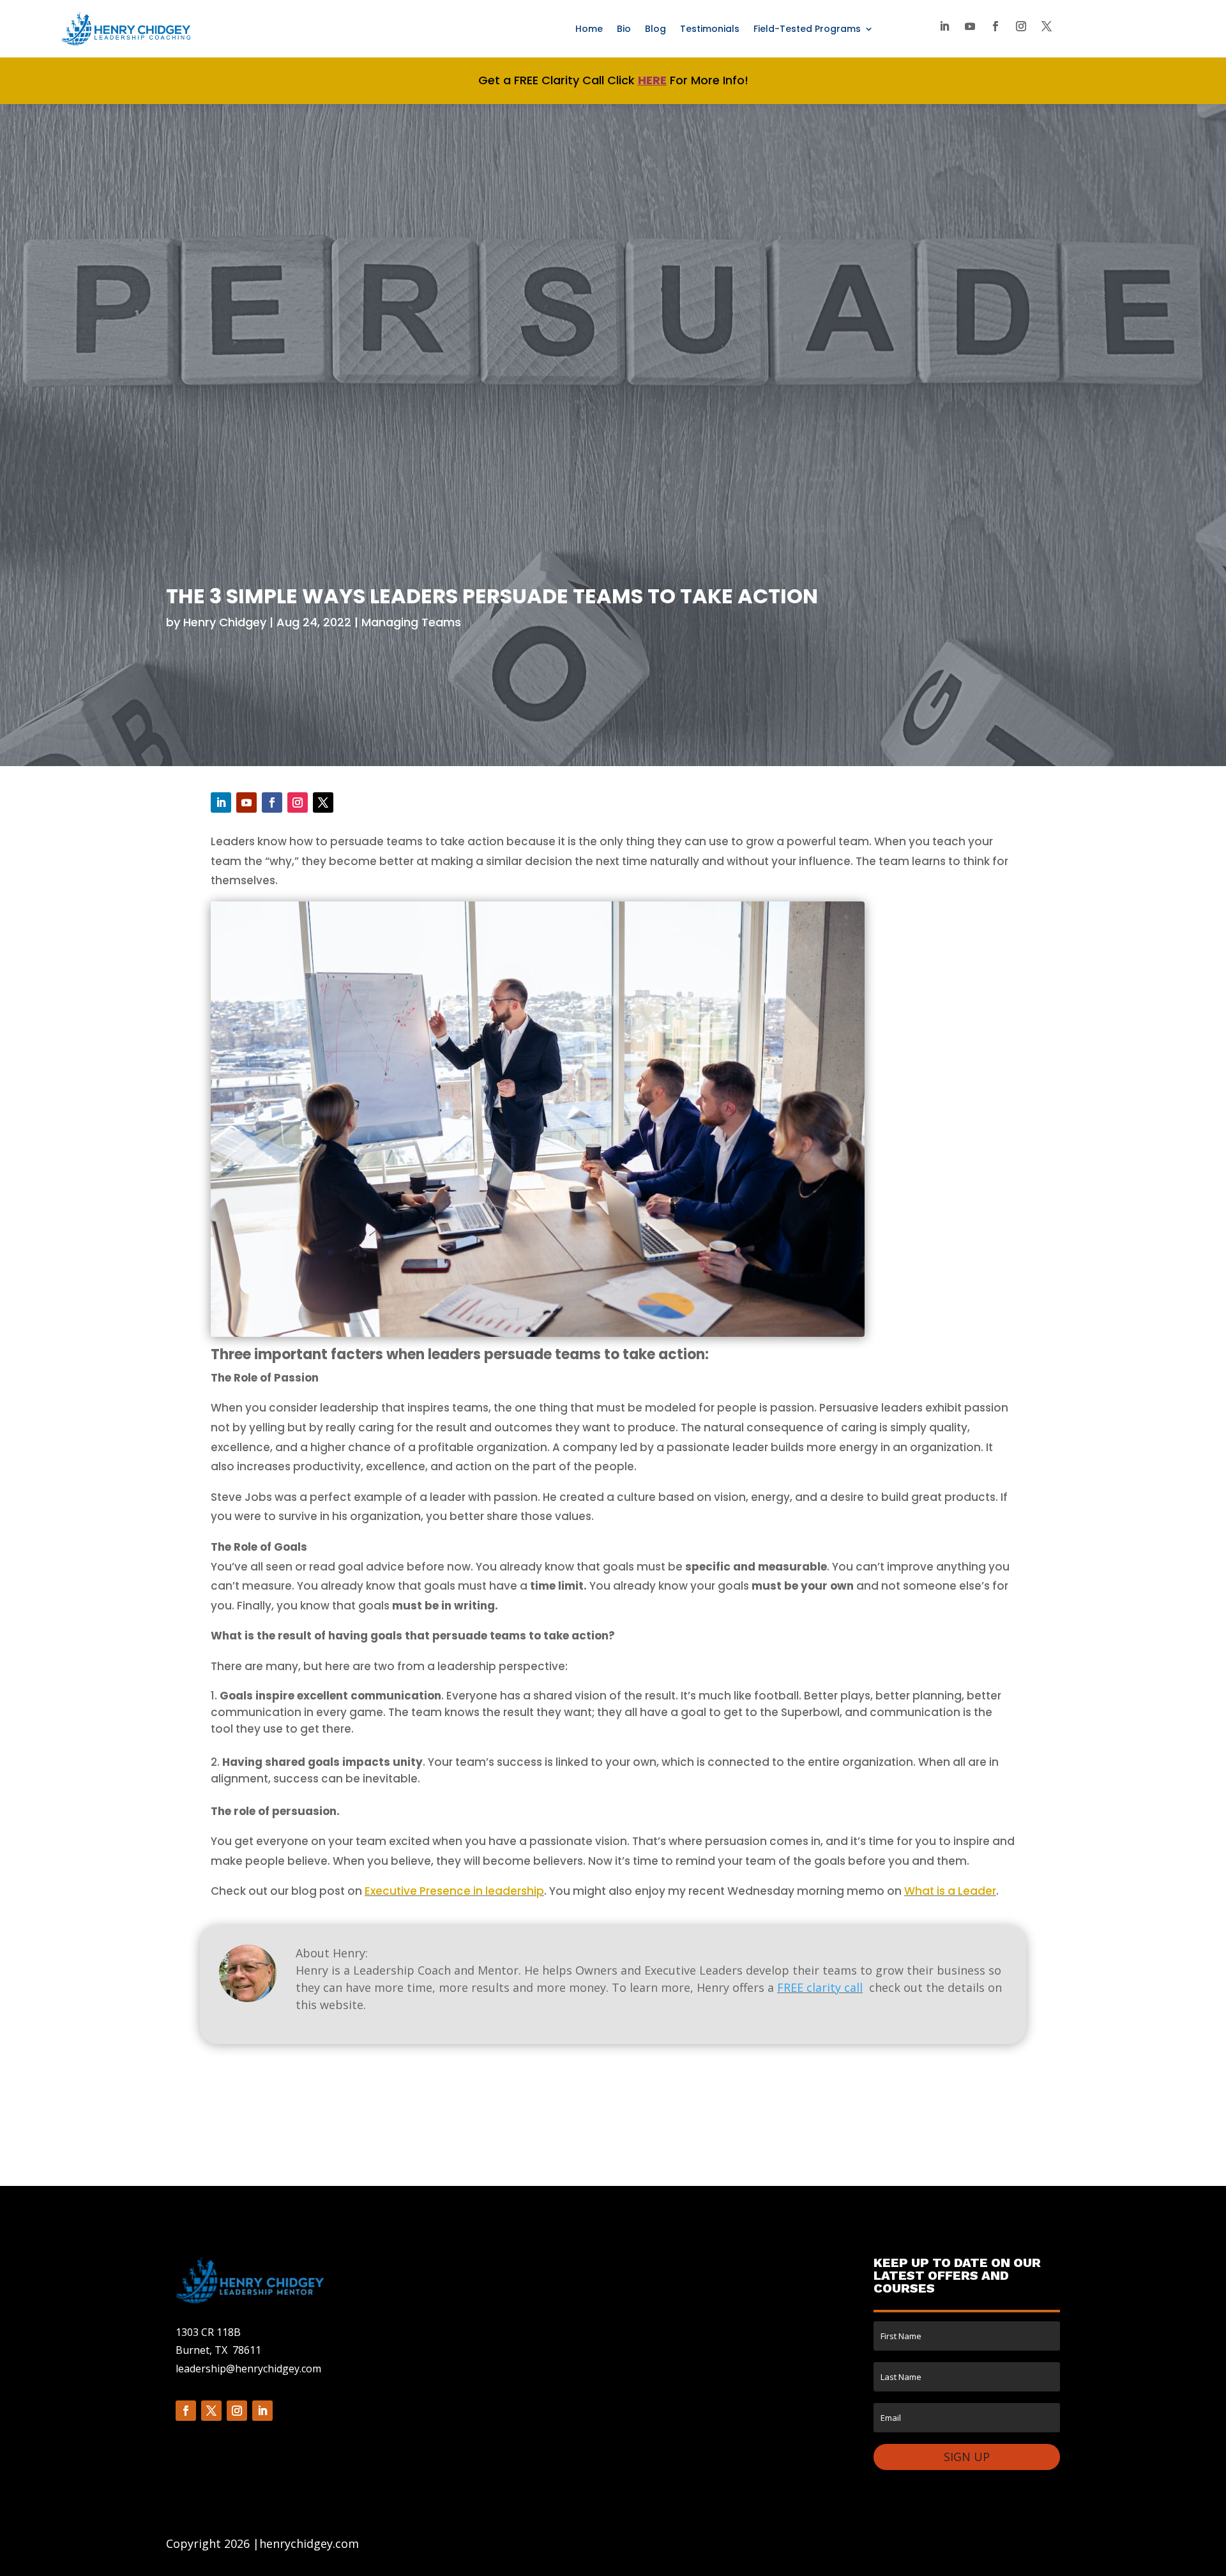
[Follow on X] (1047, 26)
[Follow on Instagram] (1021, 26)
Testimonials (710, 30)
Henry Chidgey (225, 622)
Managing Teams (411, 622)
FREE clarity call (820, 1987)
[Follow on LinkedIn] (944, 26)
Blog (655, 30)
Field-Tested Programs (807, 30)
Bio (624, 30)
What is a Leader (950, 1891)
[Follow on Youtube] (970, 26)
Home (589, 30)
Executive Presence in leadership (454, 1891)
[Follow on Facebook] (995, 26)
